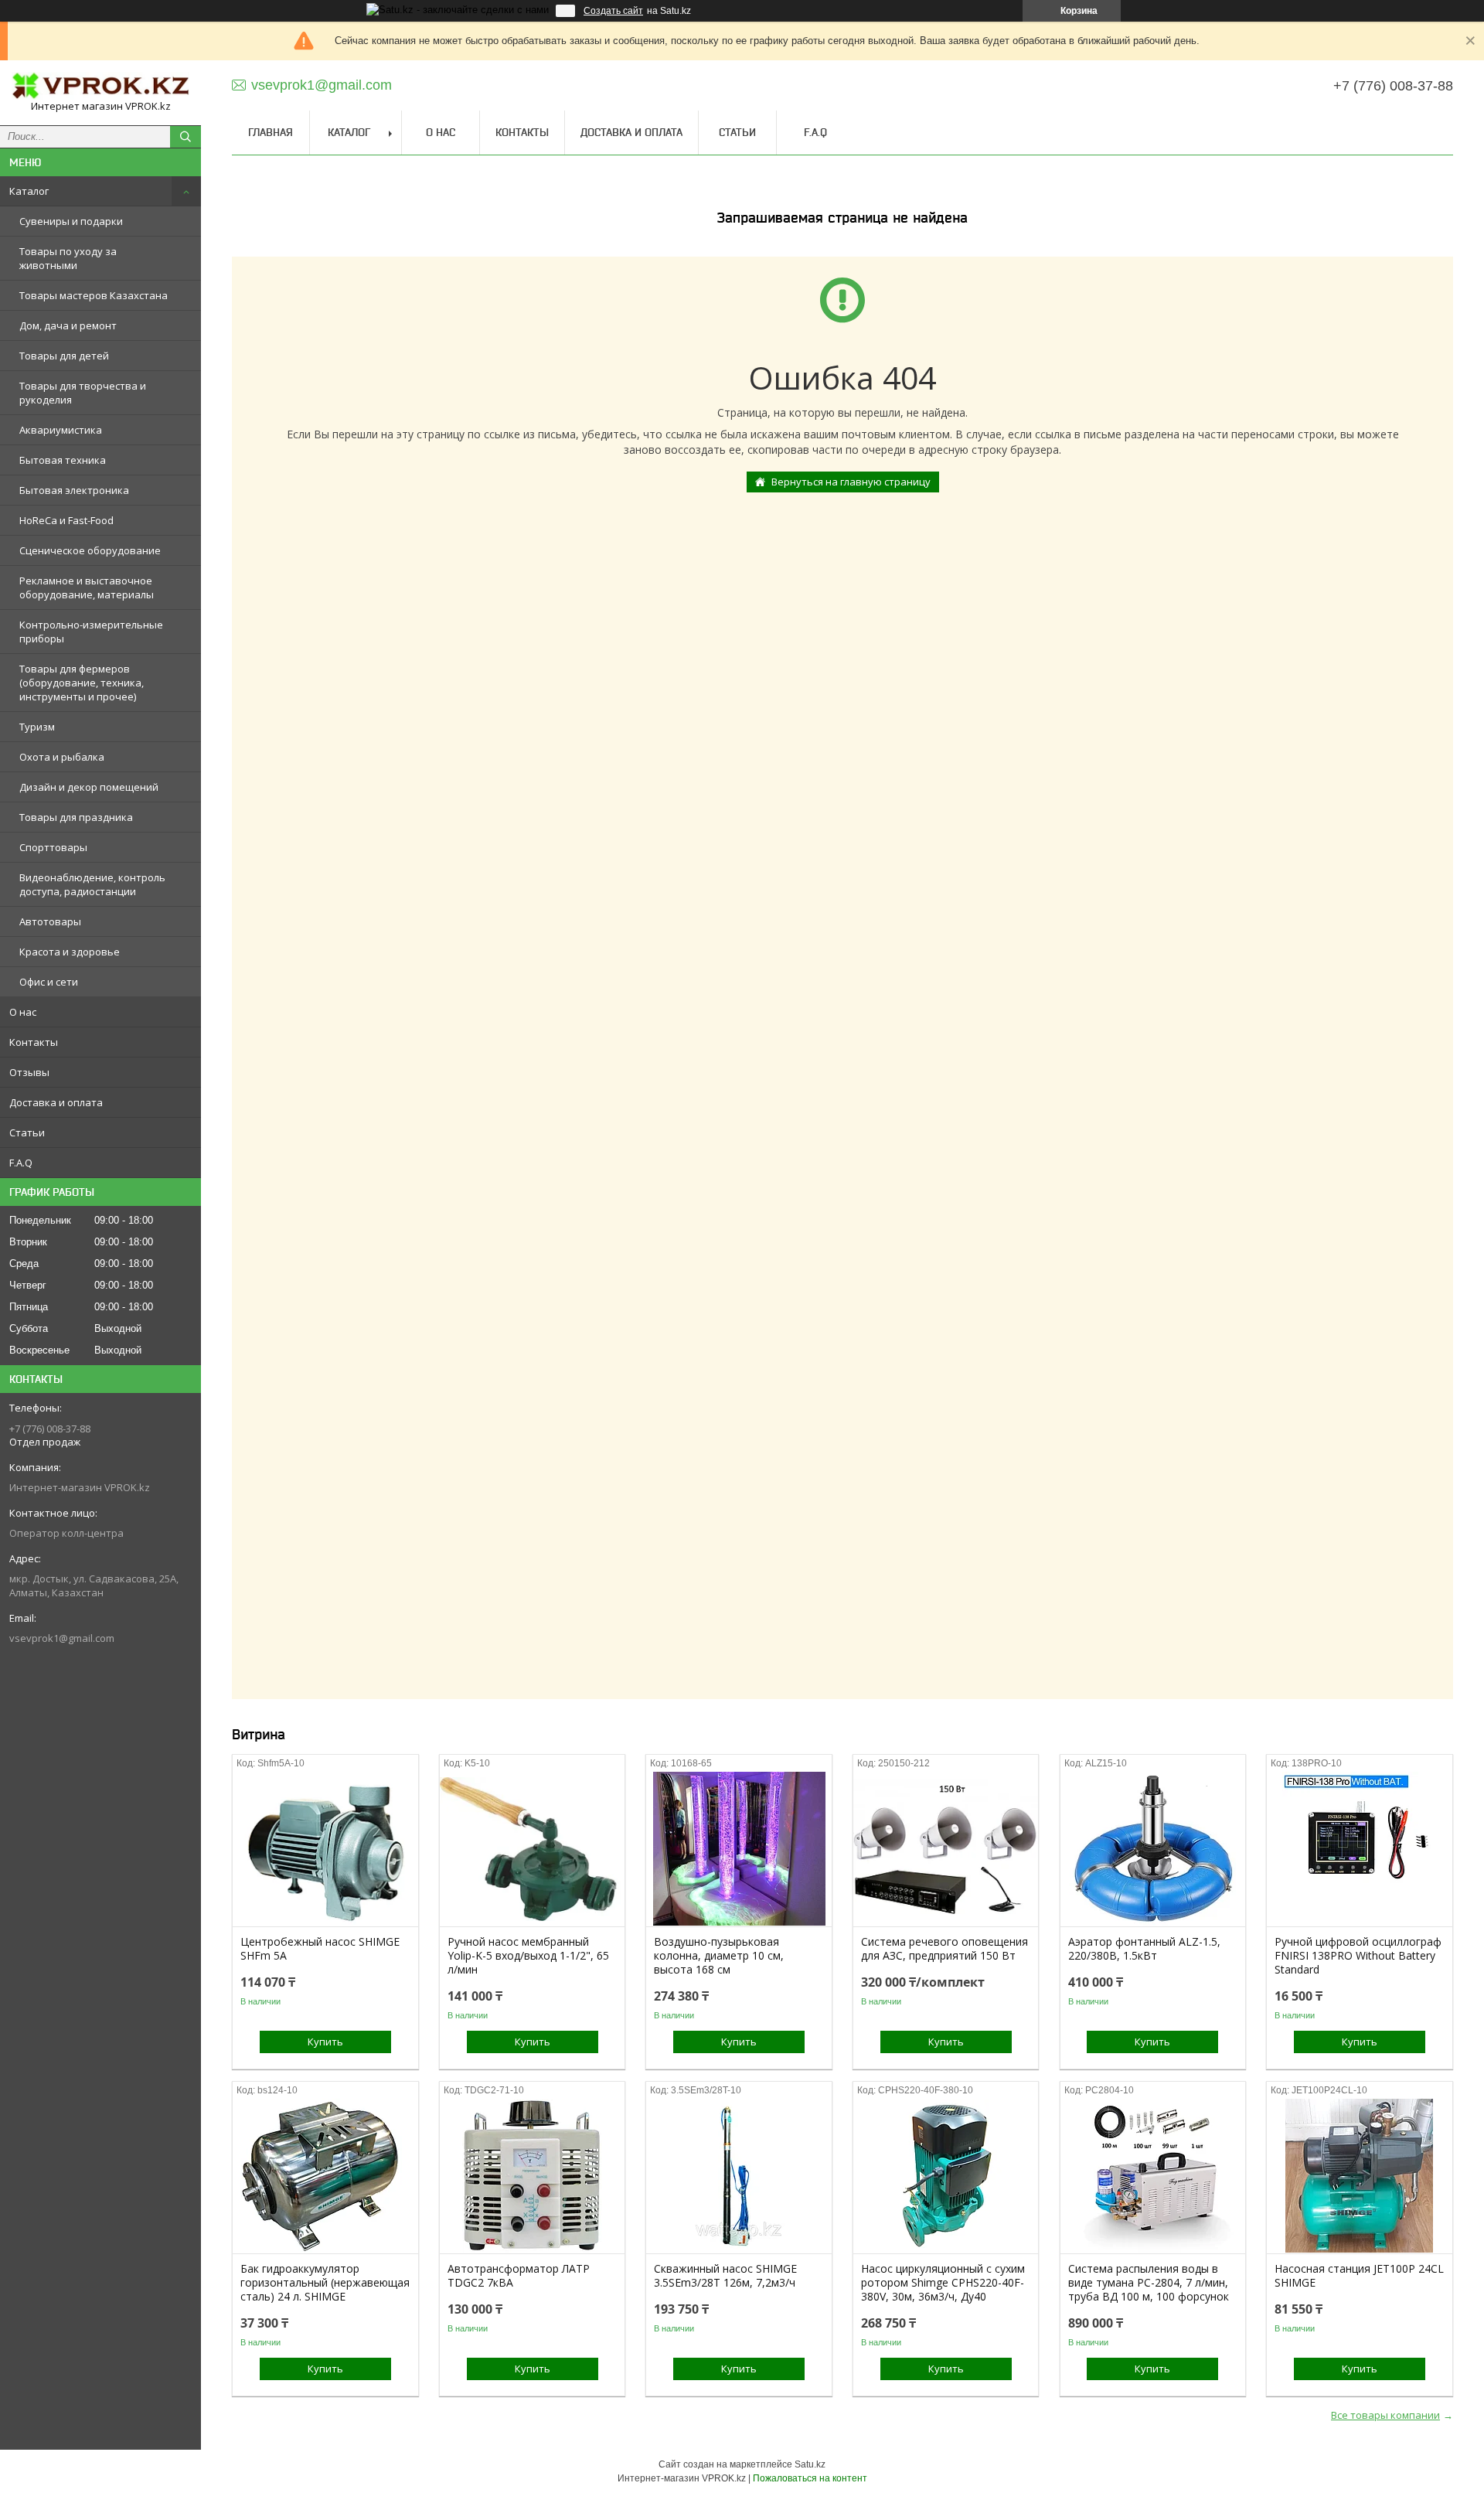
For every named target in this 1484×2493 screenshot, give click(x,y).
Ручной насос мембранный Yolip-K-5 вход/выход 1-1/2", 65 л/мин (528, 1956)
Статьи (27, 1132)
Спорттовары (53, 847)
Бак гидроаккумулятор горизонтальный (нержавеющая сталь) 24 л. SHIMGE (325, 2283)
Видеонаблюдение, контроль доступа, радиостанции (92, 884)
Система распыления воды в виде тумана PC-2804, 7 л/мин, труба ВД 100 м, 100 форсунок (1149, 2283)
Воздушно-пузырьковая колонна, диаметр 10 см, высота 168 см (719, 1956)
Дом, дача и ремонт (68, 325)
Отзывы (29, 1072)
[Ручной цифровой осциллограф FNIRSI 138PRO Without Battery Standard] (1359, 1849)
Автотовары (50, 921)
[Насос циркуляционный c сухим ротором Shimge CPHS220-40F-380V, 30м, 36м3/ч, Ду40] (946, 2176)
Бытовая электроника (74, 490)
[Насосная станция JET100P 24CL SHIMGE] (1359, 2176)
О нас (23, 1012)
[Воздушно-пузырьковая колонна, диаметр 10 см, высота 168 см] (739, 1849)
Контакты (34, 1042)
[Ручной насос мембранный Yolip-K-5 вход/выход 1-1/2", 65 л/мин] (532, 1849)
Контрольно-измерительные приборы (91, 632)
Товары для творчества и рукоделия (83, 393)
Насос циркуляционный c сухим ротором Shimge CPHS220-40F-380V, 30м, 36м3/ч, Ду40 (943, 2283)
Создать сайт (613, 11)
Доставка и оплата (56, 1102)
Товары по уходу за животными (68, 258)
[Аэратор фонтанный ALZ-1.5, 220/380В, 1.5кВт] (1153, 1849)
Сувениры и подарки (71, 221)
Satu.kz (810, 2464)
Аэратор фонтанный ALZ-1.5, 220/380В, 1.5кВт (1144, 1949)
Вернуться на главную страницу (851, 482)
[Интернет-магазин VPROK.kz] (100, 86)
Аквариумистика (61, 430)
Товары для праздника (76, 817)
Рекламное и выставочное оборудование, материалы (87, 587)
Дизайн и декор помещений (89, 787)
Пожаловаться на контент (810, 2478)
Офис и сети (49, 982)
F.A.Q (21, 1163)
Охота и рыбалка (62, 757)
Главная (271, 132)
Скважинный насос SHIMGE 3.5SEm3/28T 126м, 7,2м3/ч (725, 2276)
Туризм (37, 727)
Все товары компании (1385, 2415)
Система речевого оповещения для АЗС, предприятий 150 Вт (945, 1949)
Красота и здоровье (70, 952)
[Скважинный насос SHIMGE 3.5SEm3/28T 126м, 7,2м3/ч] (739, 2176)
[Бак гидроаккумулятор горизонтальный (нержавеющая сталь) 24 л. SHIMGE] (325, 2176)
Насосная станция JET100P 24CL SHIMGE (1359, 2276)
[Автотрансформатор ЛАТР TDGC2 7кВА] (532, 2176)
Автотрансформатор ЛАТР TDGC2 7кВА (519, 2276)
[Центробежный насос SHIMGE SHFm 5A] (325, 1849)
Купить (325, 2042)
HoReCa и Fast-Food (66, 520)
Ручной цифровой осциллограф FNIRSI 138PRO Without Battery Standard (1358, 1956)
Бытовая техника (63, 460)
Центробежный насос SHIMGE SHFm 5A (320, 1949)
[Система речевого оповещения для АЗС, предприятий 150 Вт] (946, 1849)
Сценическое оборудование (90, 550)
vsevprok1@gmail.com (62, 1638)
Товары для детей (64, 356)
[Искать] (185, 137)
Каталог (29, 191)
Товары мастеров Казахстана (94, 295)
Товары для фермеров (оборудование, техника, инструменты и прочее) (82, 683)
